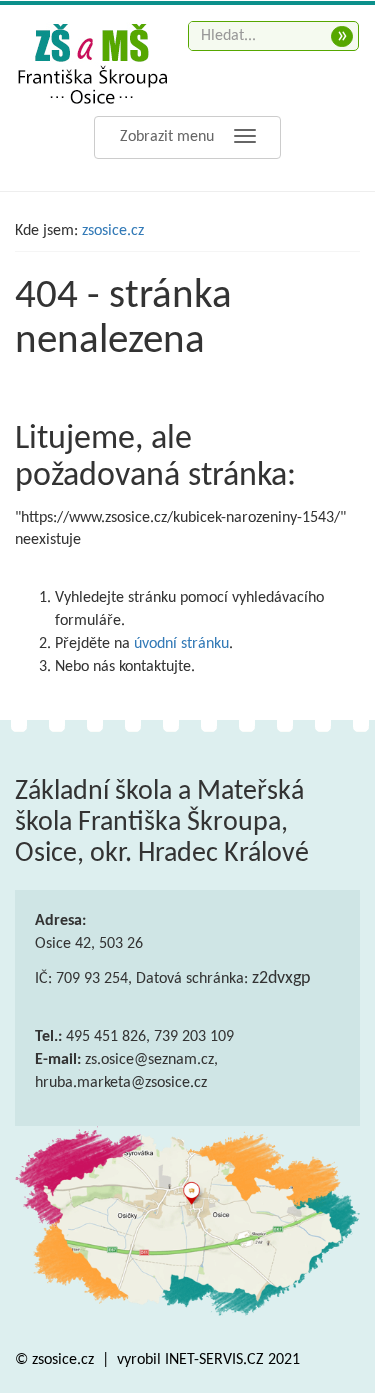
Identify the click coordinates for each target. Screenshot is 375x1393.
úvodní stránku (181, 644)
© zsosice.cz (56, 1360)
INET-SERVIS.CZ (214, 1360)
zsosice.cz (113, 231)
